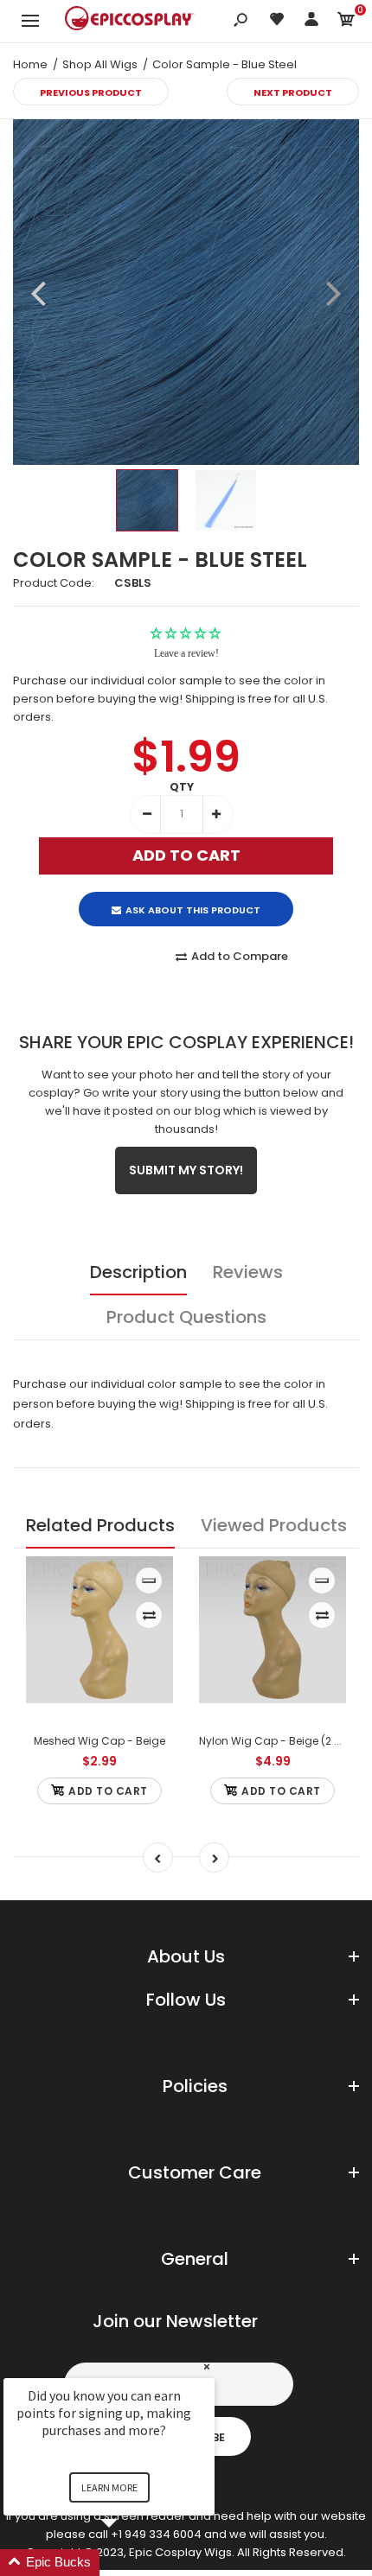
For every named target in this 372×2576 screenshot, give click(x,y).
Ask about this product (193, 910)
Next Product (293, 92)
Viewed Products (274, 1525)
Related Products (100, 1525)
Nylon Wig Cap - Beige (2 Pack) (281, 1741)
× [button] (207, 2366)
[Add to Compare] (149, 1615)
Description (138, 1272)
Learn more (109, 2487)
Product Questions (186, 1317)
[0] (346, 22)
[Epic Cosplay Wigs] (130, 21)
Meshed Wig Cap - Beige (99, 1741)
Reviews (248, 1272)
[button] (130, 2563)
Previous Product (91, 92)
